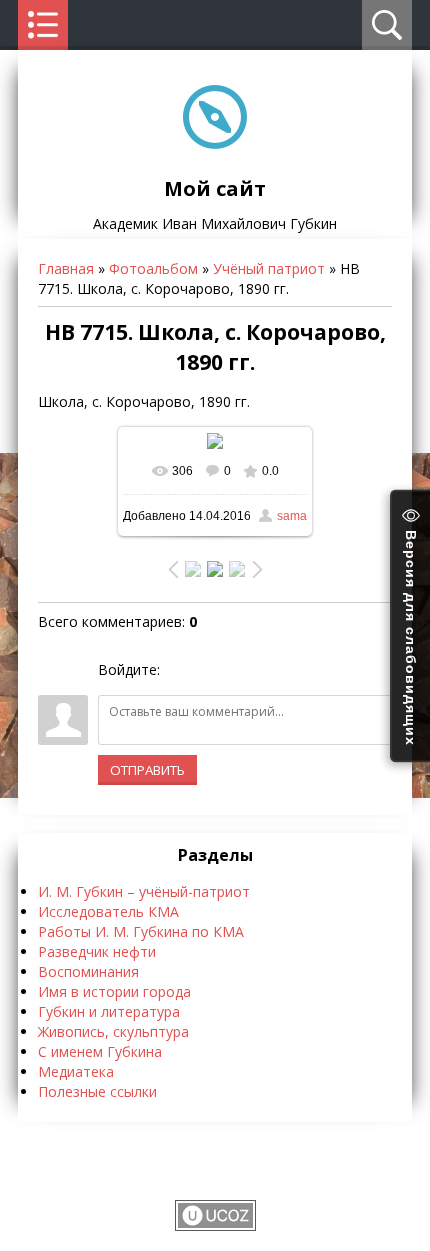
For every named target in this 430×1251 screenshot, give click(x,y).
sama (292, 516)
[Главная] (215, 143)
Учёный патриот (269, 268)
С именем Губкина (100, 1051)
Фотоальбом (153, 268)
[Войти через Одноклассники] (281, 670)
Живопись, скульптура (113, 1031)
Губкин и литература (109, 1011)
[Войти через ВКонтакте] (213, 670)
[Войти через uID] (179, 670)
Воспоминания (88, 971)
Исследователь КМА (108, 911)
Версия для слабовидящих (411, 634)
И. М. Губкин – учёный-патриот (144, 891)
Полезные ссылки (97, 1091)
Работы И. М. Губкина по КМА (141, 931)
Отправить (147, 770)
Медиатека (76, 1071)
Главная (66, 268)
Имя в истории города (114, 991)
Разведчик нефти (97, 951)
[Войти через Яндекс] (247, 670)
